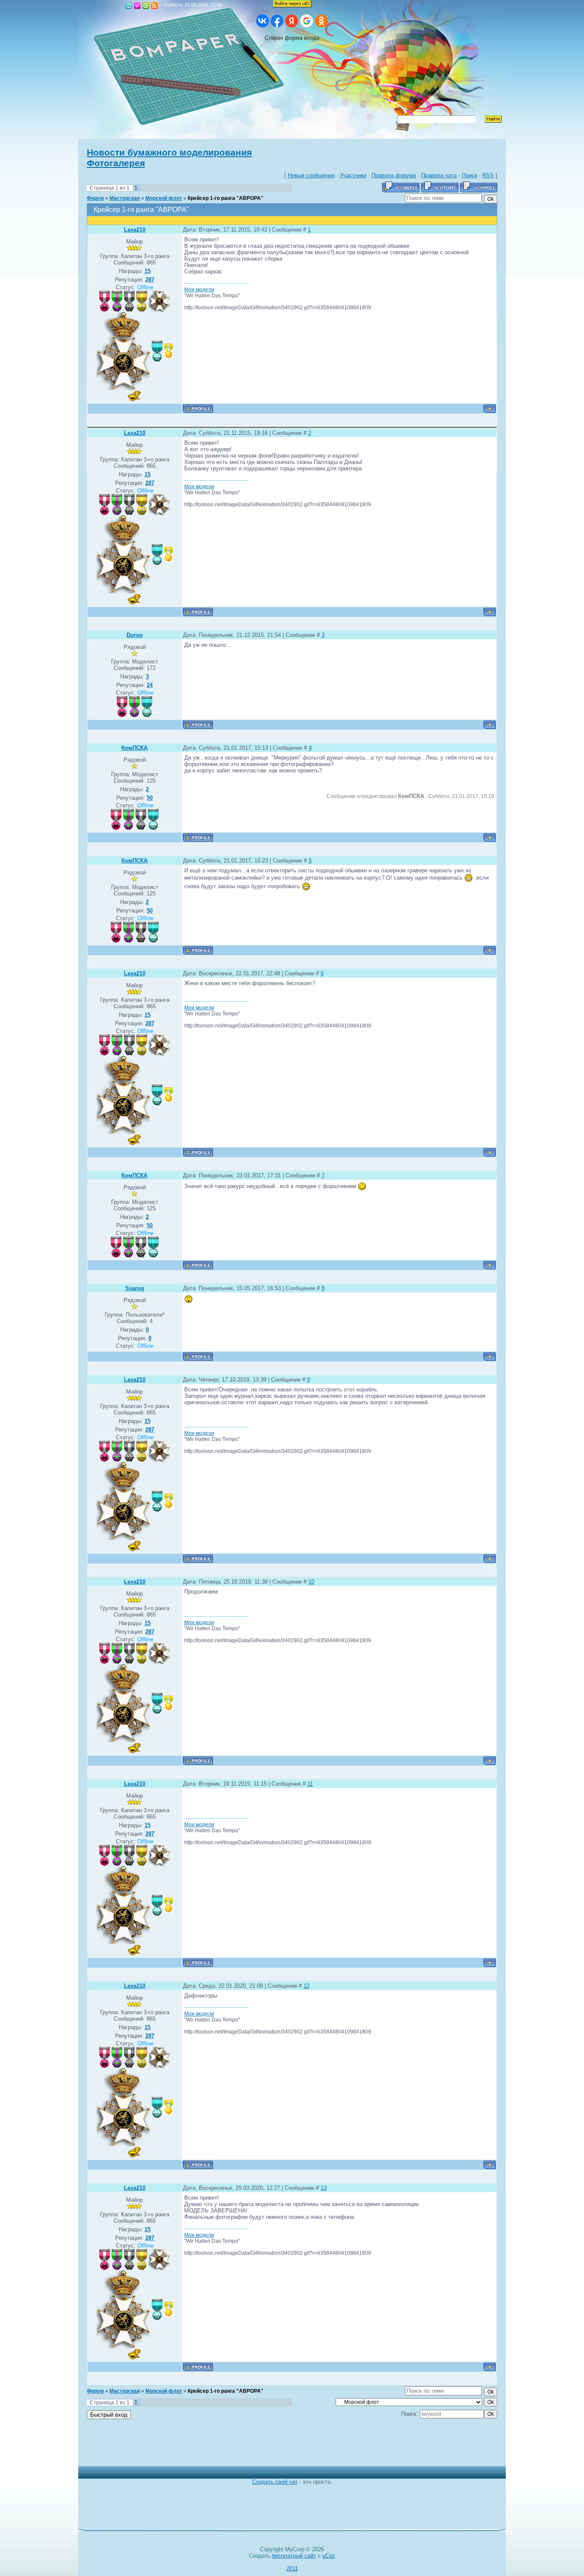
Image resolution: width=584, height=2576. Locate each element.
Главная (129, 6)
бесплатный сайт (294, 2556)
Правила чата (439, 175)
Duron (135, 635)
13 (324, 2188)
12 (307, 1986)
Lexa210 (135, 230)
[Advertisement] (286, 2447)
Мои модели (199, 290)
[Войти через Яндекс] (292, 21)
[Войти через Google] (307, 21)
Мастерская (125, 198)
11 (310, 1784)
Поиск (469, 175)
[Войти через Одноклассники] (321, 21)
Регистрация (137, 6)
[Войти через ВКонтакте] (263, 21)
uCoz (329, 2556)
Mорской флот (164, 198)
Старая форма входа (292, 38)
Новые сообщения (311, 175)
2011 (292, 2569)
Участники (353, 175)
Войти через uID (292, 3)
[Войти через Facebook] (277, 21)
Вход (146, 6)
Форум (95, 198)
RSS (154, 6)
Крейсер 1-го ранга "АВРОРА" (226, 198)
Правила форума (394, 175)
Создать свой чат (275, 2482)
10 (311, 1582)
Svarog (135, 1288)
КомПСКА (134, 748)
